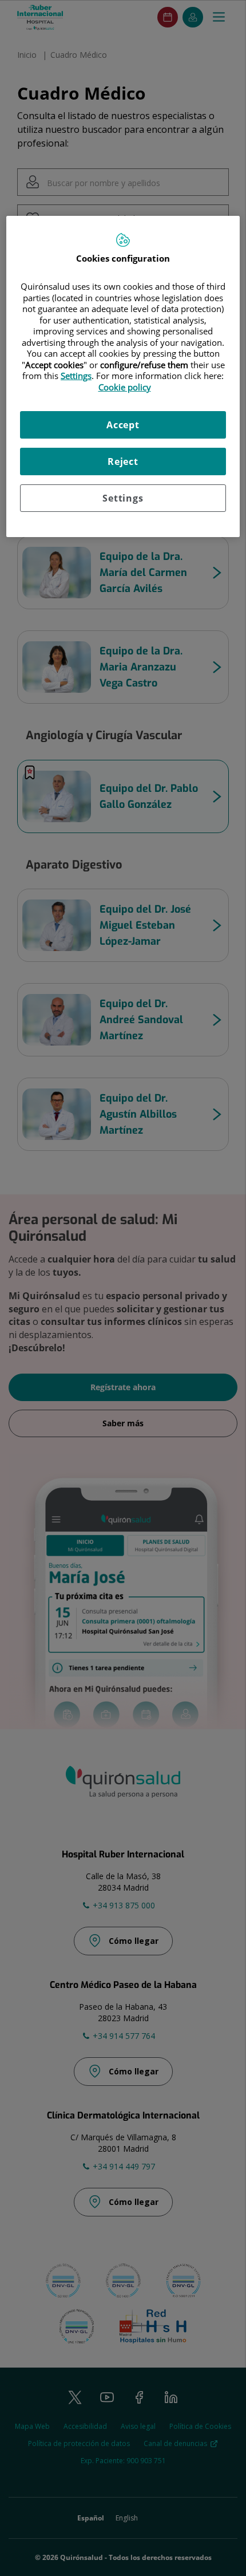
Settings (123, 498)
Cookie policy (125, 387)
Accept (123, 425)
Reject (123, 461)
